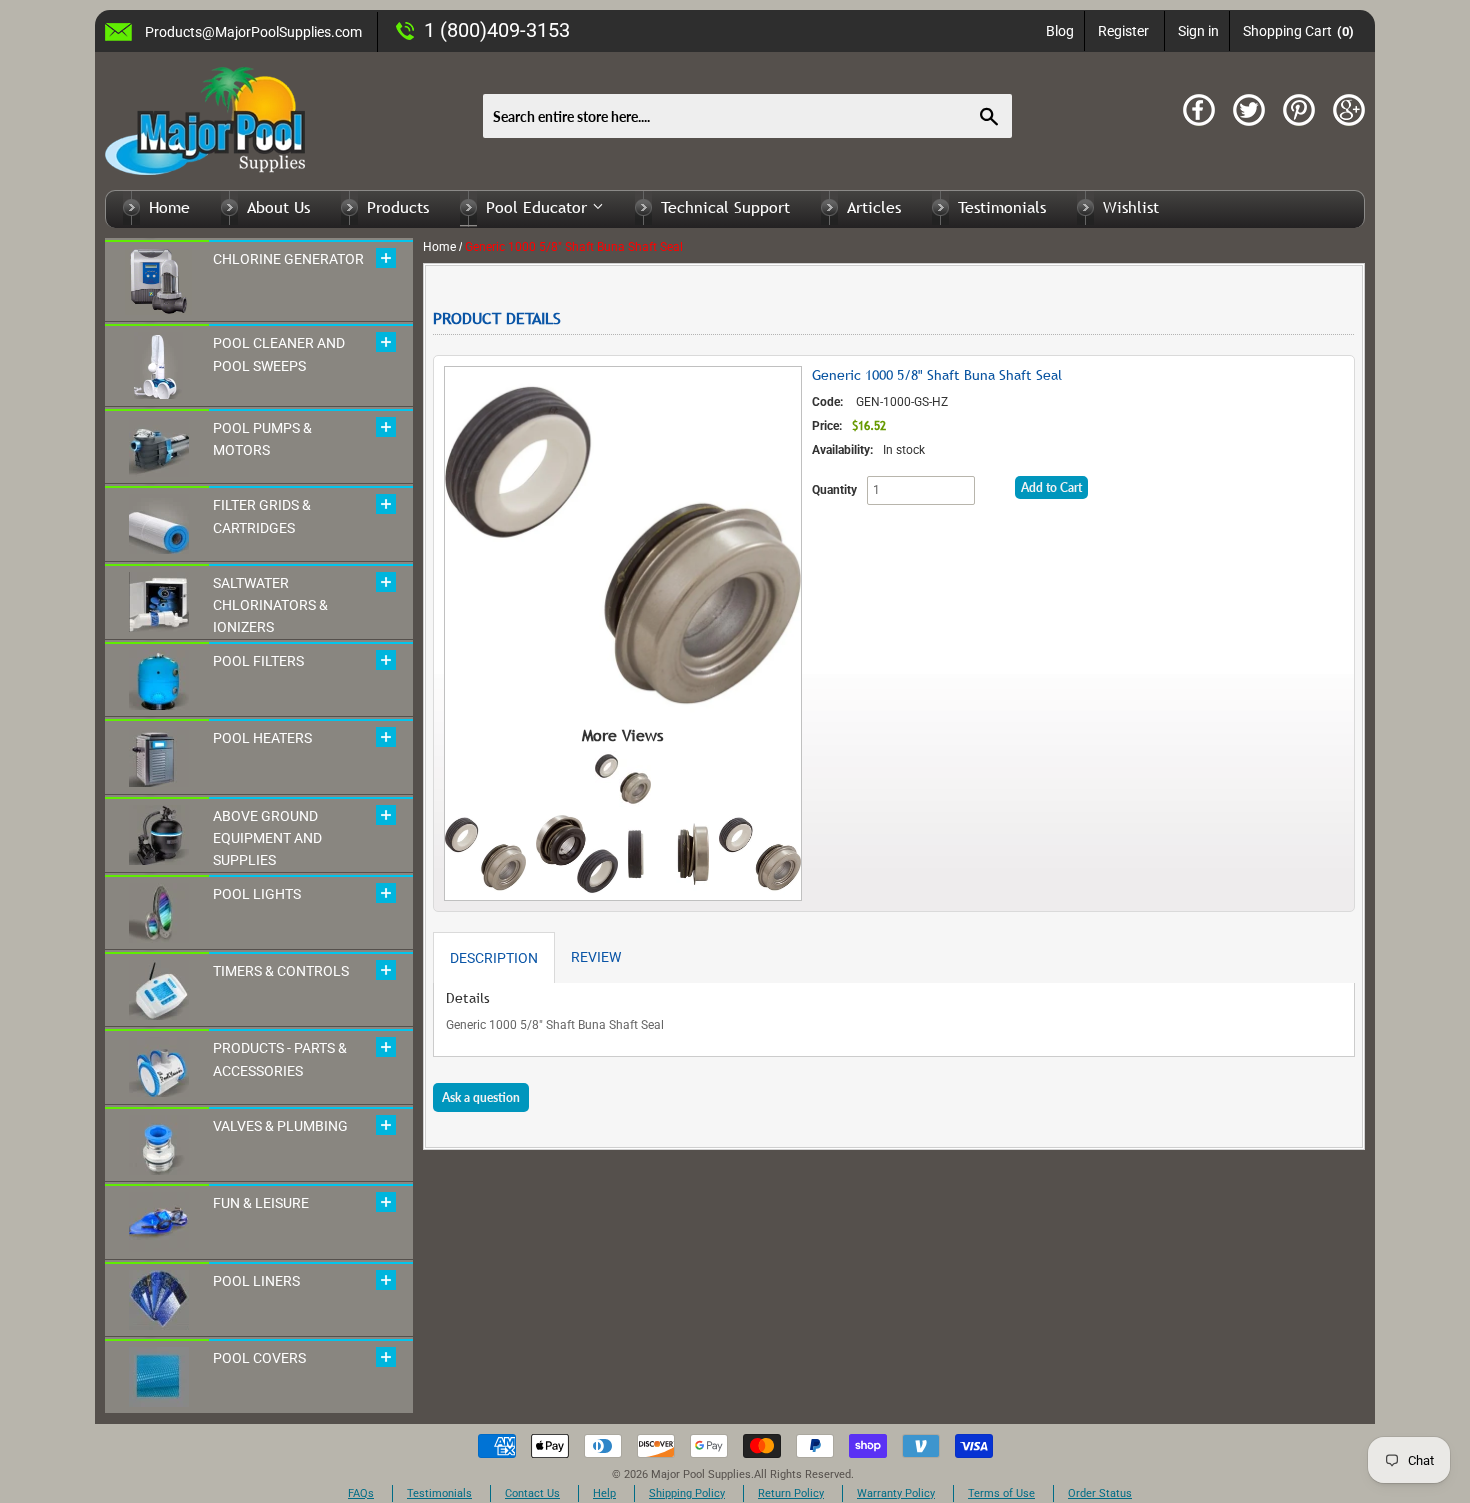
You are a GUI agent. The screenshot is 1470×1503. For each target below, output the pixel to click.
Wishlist (1131, 207)
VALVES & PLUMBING (280, 1126)
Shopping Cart (1298, 31)
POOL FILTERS (258, 661)
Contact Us (532, 1493)
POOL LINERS (256, 1281)
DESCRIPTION (494, 958)
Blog (1060, 31)
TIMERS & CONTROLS (281, 971)
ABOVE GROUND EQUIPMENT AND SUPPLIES (267, 838)
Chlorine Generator (288, 259)
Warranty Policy (896, 1493)
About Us (278, 207)
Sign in (1198, 31)
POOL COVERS (259, 1358)
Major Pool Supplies (701, 1474)
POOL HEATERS (262, 738)
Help (604, 1493)
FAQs (361, 1493)
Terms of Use (1001, 1493)
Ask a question (481, 1097)
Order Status (1100, 1493)
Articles (874, 207)
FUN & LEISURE (261, 1203)
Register (1123, 31)
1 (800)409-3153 (497, 30)
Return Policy (791, 1493)
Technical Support (725, 207)
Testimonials (1002, 207)
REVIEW (596, 957)
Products (398, 207)
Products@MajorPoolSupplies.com (253, 32)
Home (169, 207)
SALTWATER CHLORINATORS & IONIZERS (270, 605)
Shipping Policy (687, 1493)
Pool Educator (539, 207)
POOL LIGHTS (257, 894)
